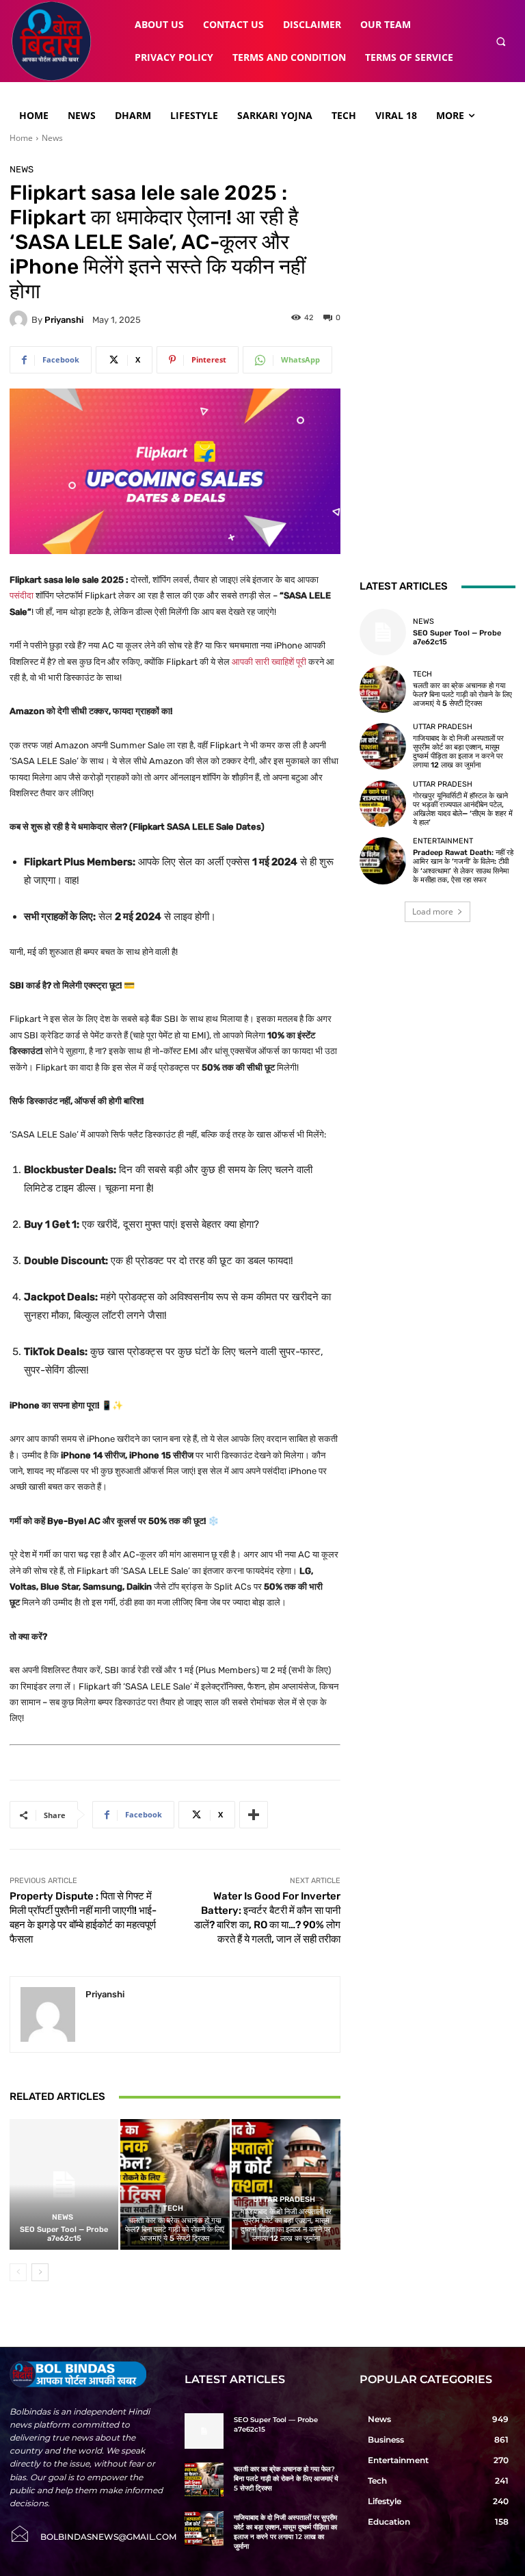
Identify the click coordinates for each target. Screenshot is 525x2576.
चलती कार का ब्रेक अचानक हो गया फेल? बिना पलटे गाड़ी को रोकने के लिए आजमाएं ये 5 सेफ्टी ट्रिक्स (175, 2230)
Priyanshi (64, 320)
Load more (433, 911)
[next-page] (40, 2272)
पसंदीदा (22, 595)
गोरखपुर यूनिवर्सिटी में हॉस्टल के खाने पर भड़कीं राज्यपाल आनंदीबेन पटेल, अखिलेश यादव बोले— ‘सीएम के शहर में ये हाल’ (463, 810)
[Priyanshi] (21, 319)
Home (21, 138)
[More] (254, 1815)
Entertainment (443, 841)
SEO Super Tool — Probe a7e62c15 (64, 2234)
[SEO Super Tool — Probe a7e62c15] (64, 2184)
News (52, 138)
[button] (501, 41)
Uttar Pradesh (284, 2199)
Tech (173, 2208)
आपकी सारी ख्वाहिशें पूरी (269, 662)
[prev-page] (18, 2272)
